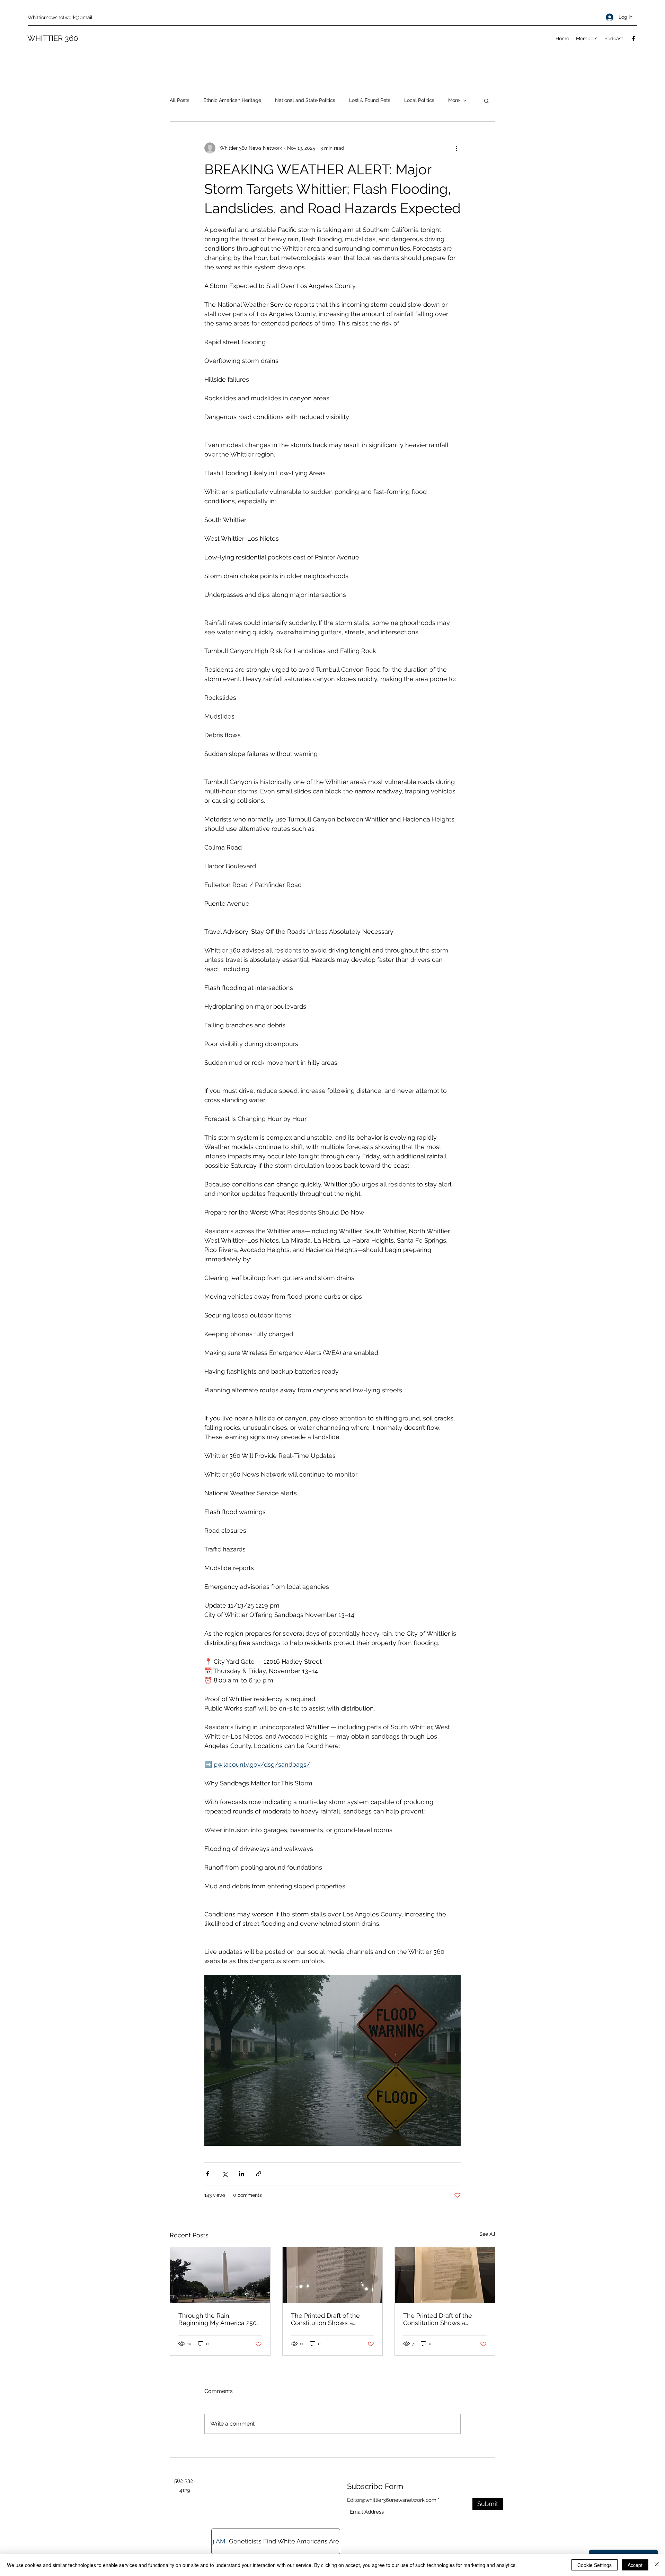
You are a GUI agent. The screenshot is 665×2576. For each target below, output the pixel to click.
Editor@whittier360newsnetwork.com (392, 2500)
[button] (486, 101)
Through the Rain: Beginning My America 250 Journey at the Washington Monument (218, 2319)
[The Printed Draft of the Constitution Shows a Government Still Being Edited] (445, 2275)
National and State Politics (305, 100)
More (454, 100)
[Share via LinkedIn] (242, 2174)
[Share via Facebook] (208, 2174)
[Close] (657, 2565)
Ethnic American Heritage (232, 100)
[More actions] (456, 148)
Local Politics (419, 100)
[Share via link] (259, 2174)
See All (487, 2234)
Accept (635, 2565)
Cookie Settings (595, 2565)
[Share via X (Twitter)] (225, 2174)
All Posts (180, 100)
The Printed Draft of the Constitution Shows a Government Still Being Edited (325, 2319)
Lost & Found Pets (370, 100)
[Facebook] (633, 38)
